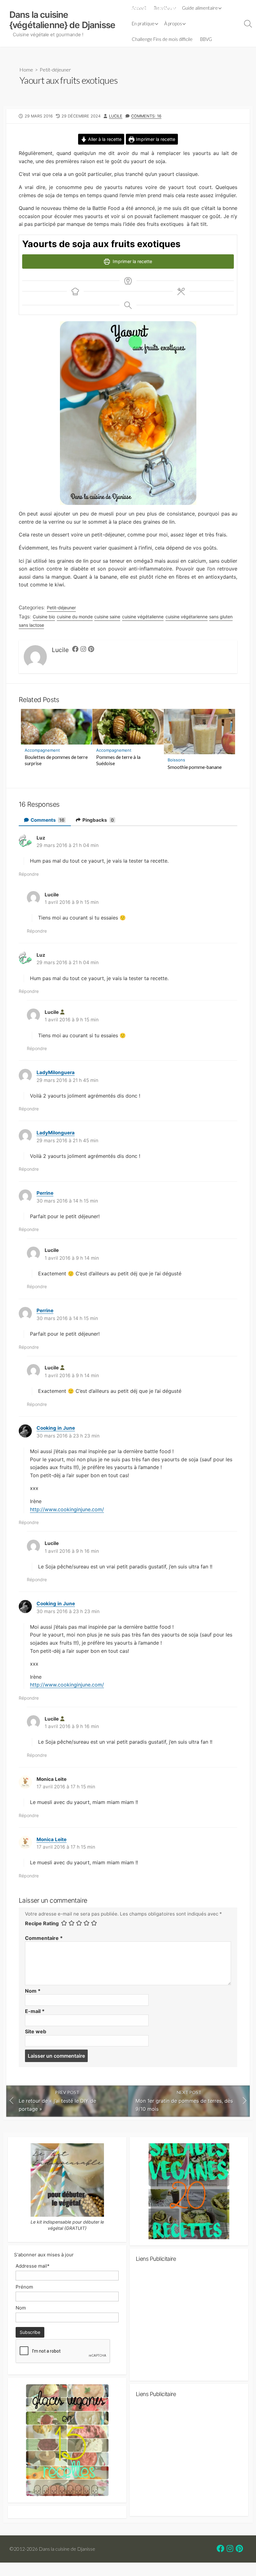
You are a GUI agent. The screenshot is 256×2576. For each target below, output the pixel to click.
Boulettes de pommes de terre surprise (56, 760)
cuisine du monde (75, 617)
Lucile (116, 116)
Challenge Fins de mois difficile (162, 39)
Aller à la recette (104, 139)
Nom (33, 1991)
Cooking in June (56, 1428)
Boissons (176, 760)
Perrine (45, 1193)
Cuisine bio (44, 617)
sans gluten (221, 617)
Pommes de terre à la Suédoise (118, 760)
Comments (47, 820)
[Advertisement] (189, 2324)
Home (26, 70)
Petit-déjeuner (55, 70)
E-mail (35, 2011)
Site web (36, 2031)
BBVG (206, 39)
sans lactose (31, 625)
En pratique (143, 23)
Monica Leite (52, 1839)
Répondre (29, 874)
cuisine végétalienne (143, 617)
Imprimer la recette (155, 139)
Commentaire (44, 1938)
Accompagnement (42, 750)
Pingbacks (98, 820)
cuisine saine (107, 617)
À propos (173, 23)
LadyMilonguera (56, 1072)
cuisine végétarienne (187, 617)
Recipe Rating (42, 1923)
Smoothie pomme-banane (195, 767)
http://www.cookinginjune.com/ (67, 1509)
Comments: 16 (146, 116)
